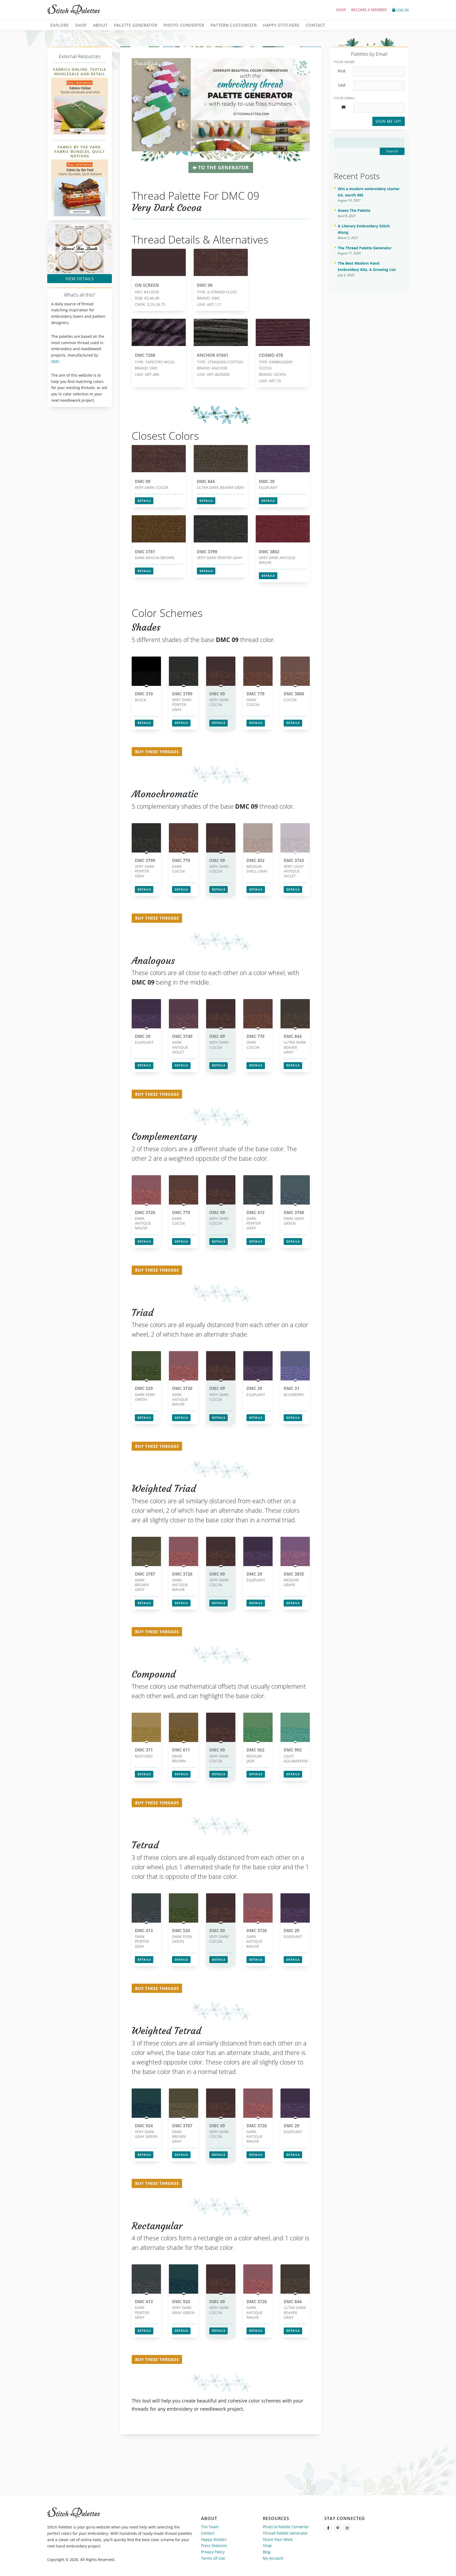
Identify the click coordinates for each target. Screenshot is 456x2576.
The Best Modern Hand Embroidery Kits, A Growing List (367, 266)
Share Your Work (278, 2539)
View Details (80, 279)
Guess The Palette (354, 210)
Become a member (369, 10)
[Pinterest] (338, 2528)
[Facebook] (328, 2528)
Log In (402, 10)
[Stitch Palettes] (136, 10)
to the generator (223, 167)
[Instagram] (347, 2528)
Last (342, 85)
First (342, 71)
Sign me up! (388, 121)
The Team (210, 2527)
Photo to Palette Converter (286, 2527)
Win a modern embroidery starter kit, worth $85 (369, 192)
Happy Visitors (214, 2539)
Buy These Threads (157, 752)
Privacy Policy (213, 2552)
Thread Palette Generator (285, 2533)
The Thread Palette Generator (365, 248)
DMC (55, 361)
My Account (273, 2558)
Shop (341, 10)
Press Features (214, 2545)
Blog (267, 2552)
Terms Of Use (213, 2558)
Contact (208, 2533)
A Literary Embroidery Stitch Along (364, 229)
